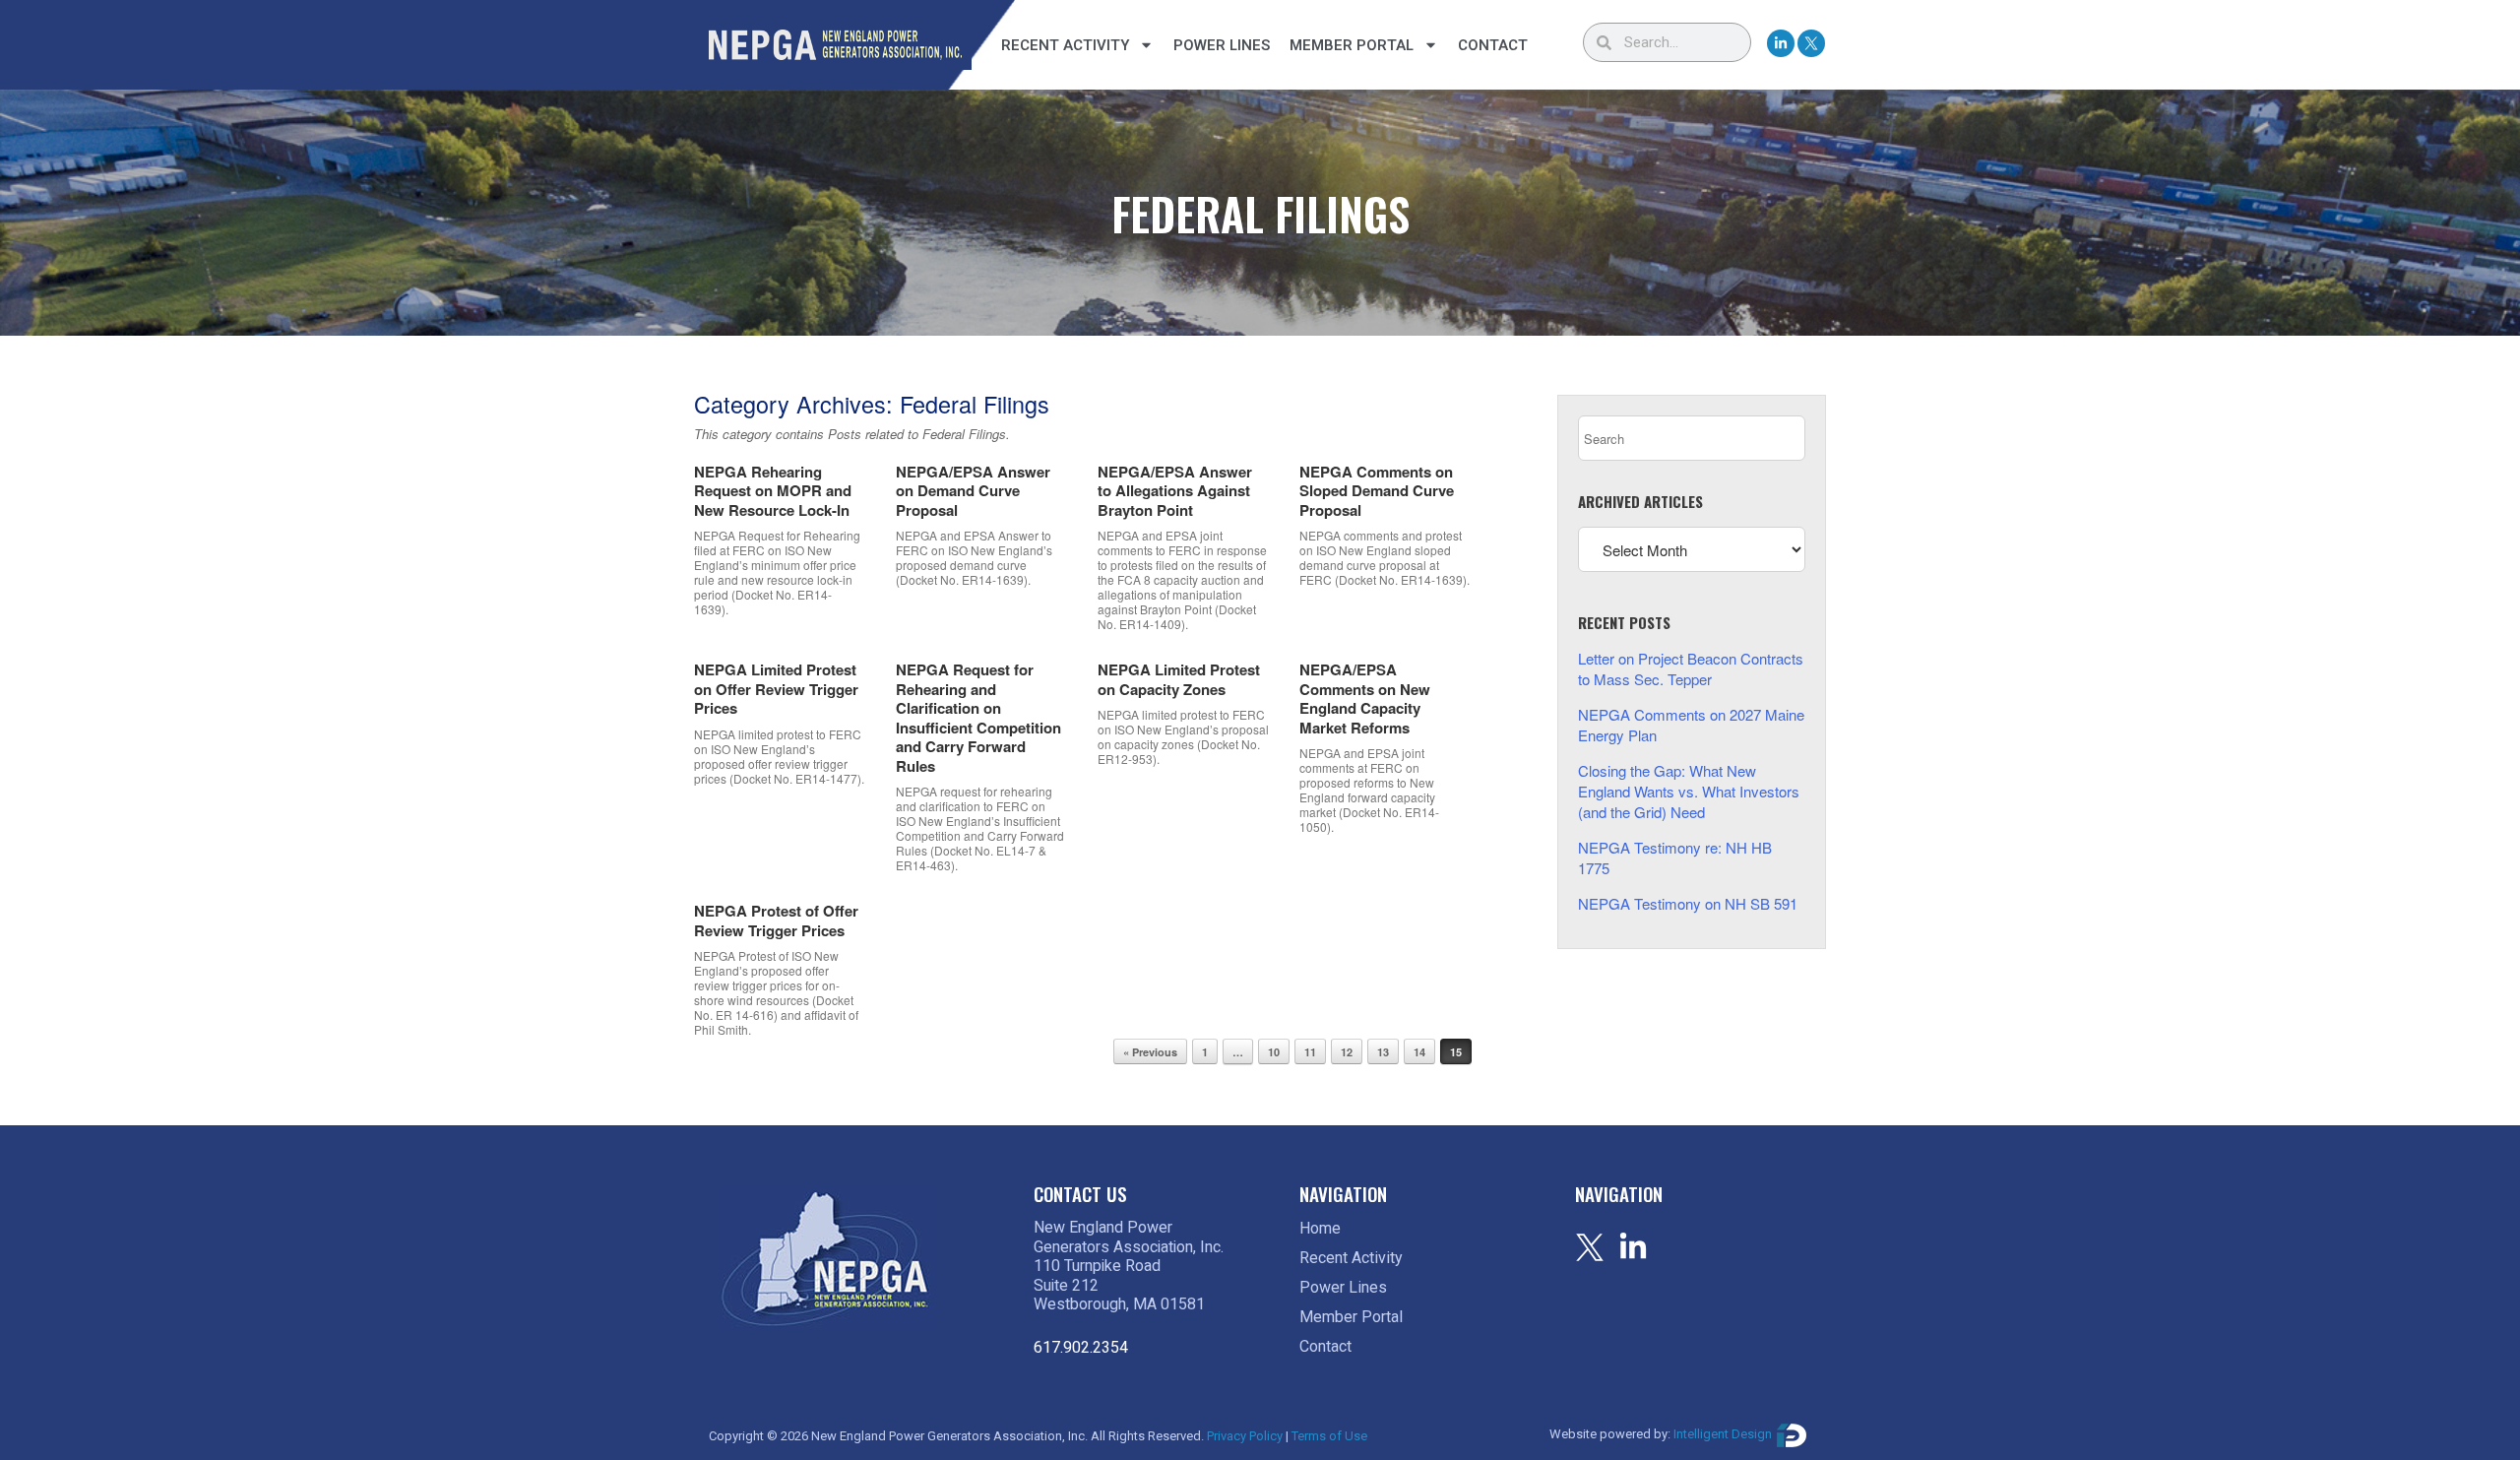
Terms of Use (1329, 1436)
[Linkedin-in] (1781, 43)
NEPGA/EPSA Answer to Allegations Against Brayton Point (1175, 491)
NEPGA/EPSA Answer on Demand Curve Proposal (973, 491)
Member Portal (1352, 45)
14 (1419, 1052)
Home (1320, 1228)
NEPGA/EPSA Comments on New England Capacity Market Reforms (1365, 698)
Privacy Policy (1245, 1436)
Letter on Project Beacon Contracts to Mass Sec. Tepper (1691, 668)
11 (1310, 1052)
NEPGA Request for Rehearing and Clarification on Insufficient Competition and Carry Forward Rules (978, 718)
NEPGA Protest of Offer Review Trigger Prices (776, 920)
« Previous (1150, 1052)
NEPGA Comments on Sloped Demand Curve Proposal (1377, 491)
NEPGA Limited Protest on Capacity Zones (1179, 679)
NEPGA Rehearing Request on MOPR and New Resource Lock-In (773, 491)
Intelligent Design (1723, 1435)
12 (1347, 1052)
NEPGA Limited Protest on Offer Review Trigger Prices (776, 689)
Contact (1493, 45)
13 (1383, 1052)
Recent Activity (1065, 45)
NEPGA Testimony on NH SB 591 (1688, 903)
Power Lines (1222, 45)
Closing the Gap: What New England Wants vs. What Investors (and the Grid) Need (1689, 791)
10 (1274, 1052)
